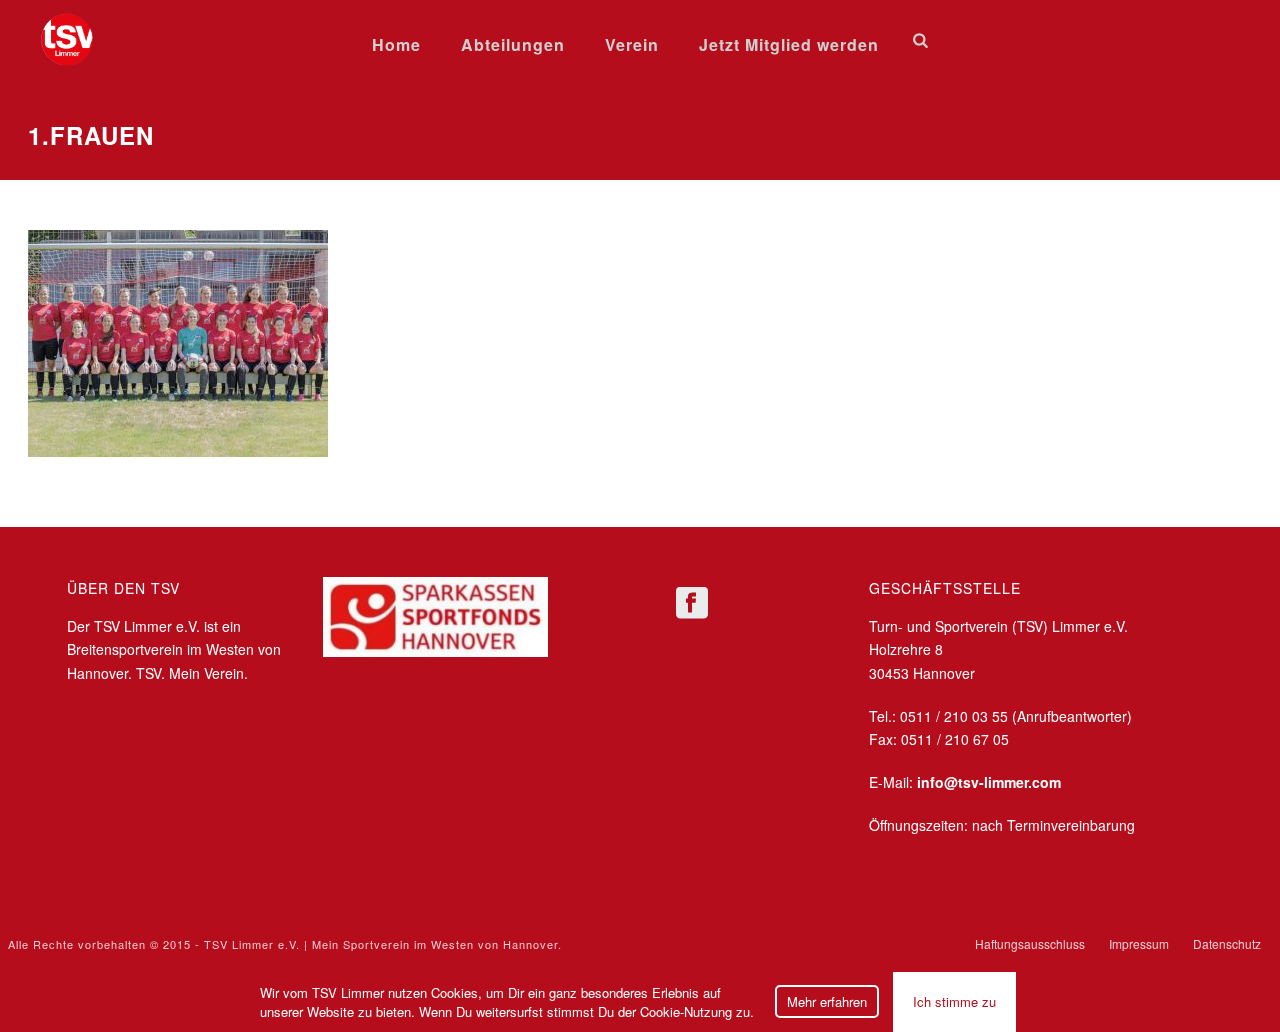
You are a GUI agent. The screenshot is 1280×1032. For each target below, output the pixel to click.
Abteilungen (513, 44)
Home (396, 44)
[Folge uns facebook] (692, 603)
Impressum (1139, 944)
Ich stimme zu (954, 1001)
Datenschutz (1227, 944)
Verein (632, 44)
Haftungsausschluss (1030, 944)
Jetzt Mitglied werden (789, 44)
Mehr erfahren (827, 1001)
